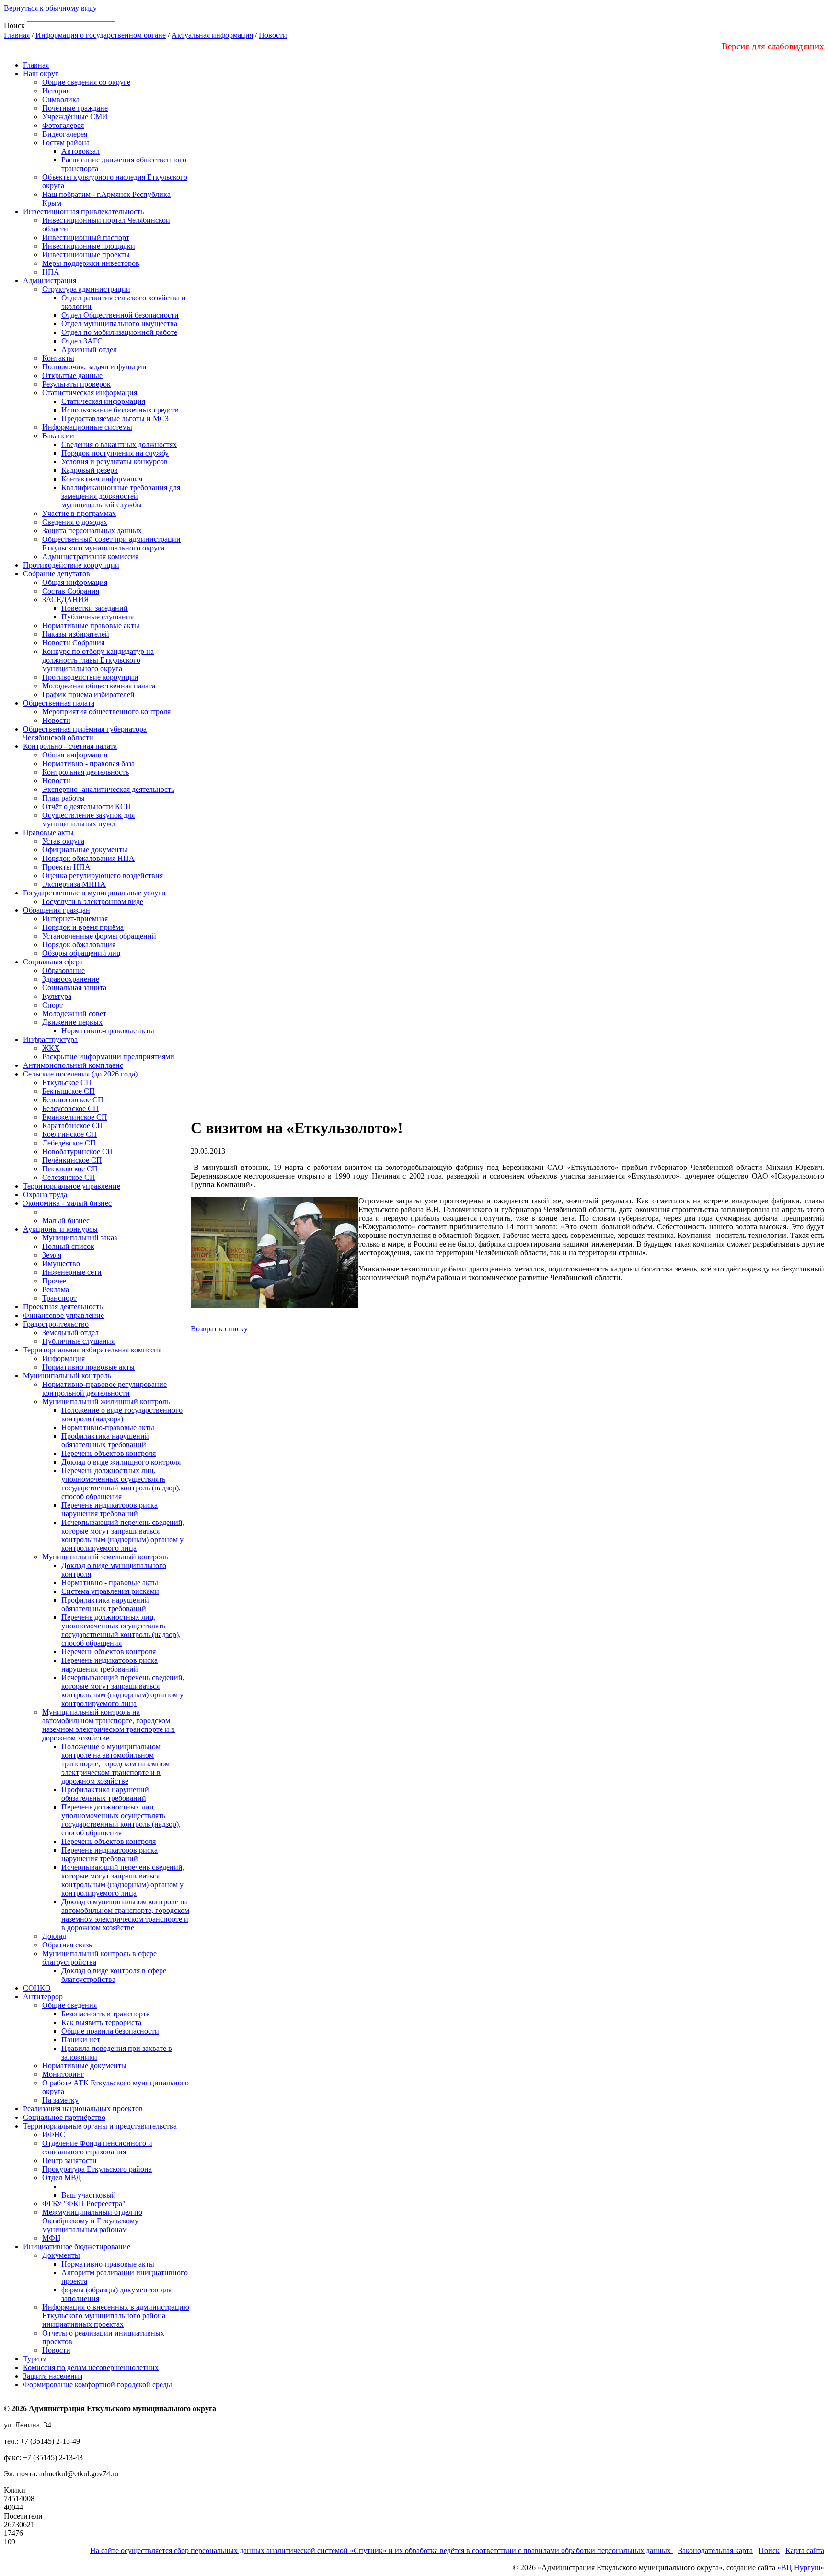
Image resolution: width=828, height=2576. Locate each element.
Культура (57, 996)
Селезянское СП (69, 1177)
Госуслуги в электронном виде (93, 901)
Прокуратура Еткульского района (97, 2169)
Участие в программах (79, 513)
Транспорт (59, 1298)
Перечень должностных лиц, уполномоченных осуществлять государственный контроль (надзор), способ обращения (121, 1483)
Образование (63, 970)
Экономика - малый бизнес (67, 1203)
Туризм (35, 2359)
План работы (63, 798)
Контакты (58, 358)
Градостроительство (56, 1324)
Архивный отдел (89, 349)
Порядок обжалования (79, 945)
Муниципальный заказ (80, 1238)
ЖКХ (51, 1048)
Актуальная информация (212, 35)
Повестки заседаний (95, 608)
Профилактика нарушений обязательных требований (105, 1440)
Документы (61, 2255)
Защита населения (53, 2376)
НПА (51, 272)
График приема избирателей (88, 694)
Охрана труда (45, 1195)
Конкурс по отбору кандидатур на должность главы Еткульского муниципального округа (98, 660)
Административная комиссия (90, 556)
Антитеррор (43, 1997)
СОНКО (37, 1988)
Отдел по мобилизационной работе (119, 332)
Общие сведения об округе (86, 82)
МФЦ (52, 2238)
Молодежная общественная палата (99, 686)
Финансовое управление (63, 1315)
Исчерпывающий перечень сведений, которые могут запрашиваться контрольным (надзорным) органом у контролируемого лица (123, 1535)
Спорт (52, 1005)
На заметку (60, 2100)
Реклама (56, 1289)
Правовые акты (48, 832)
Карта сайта (805, 2550)
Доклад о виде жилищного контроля (121, 1462)
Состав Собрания (71, 591)
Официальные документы (85, 850)
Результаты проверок (76, 384)
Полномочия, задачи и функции (94, 367)
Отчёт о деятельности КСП (87, 807)
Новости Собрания (73, 643)
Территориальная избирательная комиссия (92, 1350)
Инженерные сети (72, 1272)
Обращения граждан (57, 910)
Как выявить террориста (101, 2022)
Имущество (61, 1264)
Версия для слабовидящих (773, 46)
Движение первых (72, 1022)
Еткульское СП (67, 1082)
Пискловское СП (70, 1169)
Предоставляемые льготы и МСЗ (115, 418)
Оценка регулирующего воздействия (103, 876)
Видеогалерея (65, 134)
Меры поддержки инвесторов (91, 263)
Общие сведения (69, 2005)
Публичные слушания (98, 617)
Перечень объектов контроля (109, 1453)
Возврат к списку (219, 1329)
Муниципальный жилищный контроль (106, 1402)
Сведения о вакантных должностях (119, 444)
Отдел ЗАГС (82, 341)
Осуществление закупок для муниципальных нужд (88, 819)
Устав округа (63, 841)
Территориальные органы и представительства (100, 2126)
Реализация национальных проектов (83, 2109)
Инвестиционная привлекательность (83, 212)
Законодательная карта (716, 2550)
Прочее (54, 1281)
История (56, 91)
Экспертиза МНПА (74, 884)
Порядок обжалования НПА (88, 858)
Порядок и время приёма (83, 927)
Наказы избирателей (76, 634)
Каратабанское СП (73, 1126)
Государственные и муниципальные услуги (94, 893)
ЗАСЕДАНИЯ (66, 600)
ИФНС (54, 2135)
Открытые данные (72, 375)
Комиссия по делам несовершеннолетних (91, 2367)
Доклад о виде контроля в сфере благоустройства (114, 1975)
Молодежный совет (74, 1013)
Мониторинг (63, 2074)
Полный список (68, 1246)
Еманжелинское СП (75, 1117)
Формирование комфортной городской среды (98, 2385)
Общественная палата (59, 703)
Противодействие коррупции (71, 565)
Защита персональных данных (92, 531)
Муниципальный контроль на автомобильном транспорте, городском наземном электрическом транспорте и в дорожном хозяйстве (109, 1725)
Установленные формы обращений (99, 936)
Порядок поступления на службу (115, 453)
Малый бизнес (66, 1220)
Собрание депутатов (57, 574)
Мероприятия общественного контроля (106, 712)
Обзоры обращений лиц (81, 953)
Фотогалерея (63, 125)
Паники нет (81, 2040)
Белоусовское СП (70, 1108)
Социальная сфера (53, 962)
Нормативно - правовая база (88, 763)
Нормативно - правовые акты (110, 1583)
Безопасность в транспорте (105, 2014)
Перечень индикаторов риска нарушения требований (109, 1509)
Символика (61, 99)
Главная (17, 35)
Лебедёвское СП (69, 1143)
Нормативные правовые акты (91, 625)
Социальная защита (74, 988)
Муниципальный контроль (67, 1376)
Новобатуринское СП (78, 1151)
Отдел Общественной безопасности (120, 315)
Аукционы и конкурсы (60, 1229)
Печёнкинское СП (72, 1160)
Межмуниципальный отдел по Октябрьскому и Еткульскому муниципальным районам (92, 2221)
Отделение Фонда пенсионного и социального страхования (97, 2147)
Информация (63, 1358)
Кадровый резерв (90, 470)
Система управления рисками (110, 1591)
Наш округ (41, 74)
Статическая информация (103, 401)
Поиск (769, 2550)
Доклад (54, 1936)
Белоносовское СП (73, 1100)
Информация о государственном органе (101, 35)
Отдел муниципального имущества (119, 324)
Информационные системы (87, 427)
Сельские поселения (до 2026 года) (80, 1074)
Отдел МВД (62, 2178)
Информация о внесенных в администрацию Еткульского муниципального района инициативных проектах (116, 2316)
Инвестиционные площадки (89, 246)
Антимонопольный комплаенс (73, 1065)
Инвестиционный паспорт (86, 237)
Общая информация (75, 582)
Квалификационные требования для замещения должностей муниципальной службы (121, 496)
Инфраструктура (50, 1039)
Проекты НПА (66, 867)
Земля (52, 1255)
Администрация (50, 280)
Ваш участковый (89, 2195)
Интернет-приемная (75, 919)
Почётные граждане (75, 108)
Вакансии (58, 436)
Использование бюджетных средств (120, 410)
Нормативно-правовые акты (108, 1031)
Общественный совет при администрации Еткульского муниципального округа (111, 544)
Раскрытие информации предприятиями (108, 1057)
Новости (273, 35)
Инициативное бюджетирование (77, 2247)
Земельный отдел (70, 1333)
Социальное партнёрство (64, 2117)
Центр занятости (69, 2160)
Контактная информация (102, 479)
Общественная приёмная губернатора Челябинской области (85, 733)
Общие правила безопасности (110, 2031)
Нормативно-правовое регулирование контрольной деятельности (104, 1389)
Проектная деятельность (63, 1307)
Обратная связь (67, 1945)
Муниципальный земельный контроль (105, 1557)
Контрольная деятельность (86, 772)
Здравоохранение (71, 979)
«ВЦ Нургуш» (801, 2568)
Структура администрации (86, 289)
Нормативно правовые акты (88, 1367)
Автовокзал (80, 151)
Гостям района (66, 143)
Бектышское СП (69, 1091)
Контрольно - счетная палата (70, 746)
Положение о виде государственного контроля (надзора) (122, 1414)
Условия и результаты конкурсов (115, 462)
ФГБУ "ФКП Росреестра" (84, 2204)
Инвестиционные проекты (86, 255)
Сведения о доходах (75, 522)
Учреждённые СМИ (75, 117)
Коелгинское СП (69, 1134)
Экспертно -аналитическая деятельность (108, 789)
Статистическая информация (90, 393)
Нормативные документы (84, 2066)
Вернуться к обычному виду (50, 8)
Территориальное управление (72, 1186)
